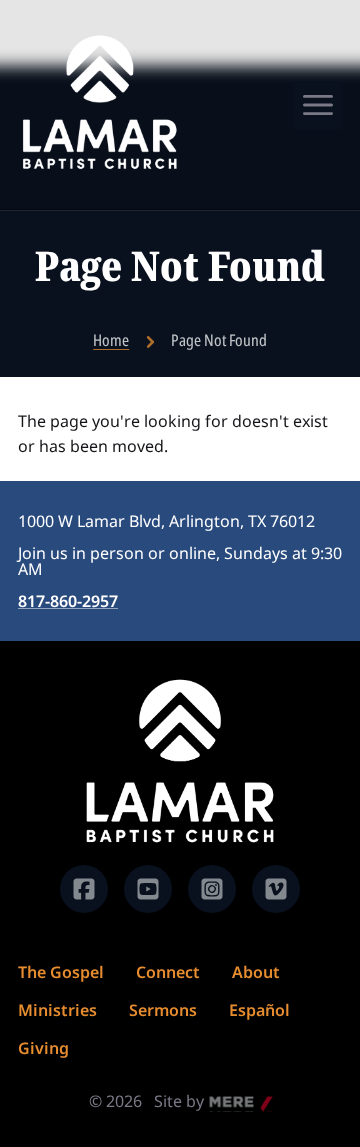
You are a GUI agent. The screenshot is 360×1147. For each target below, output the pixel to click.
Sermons (163, 1010)
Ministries (57, 1010)
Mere (229, 1103)
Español (259, 1010)
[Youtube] (148, 889)
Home (111, 340)
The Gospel (61, 972)
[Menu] (318, 105)
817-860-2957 (68, 601)
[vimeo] (276, 889)
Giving (43, 1048)
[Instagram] (212, 889)
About (256, 972)
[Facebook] (84, 889)
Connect (168, 972)
